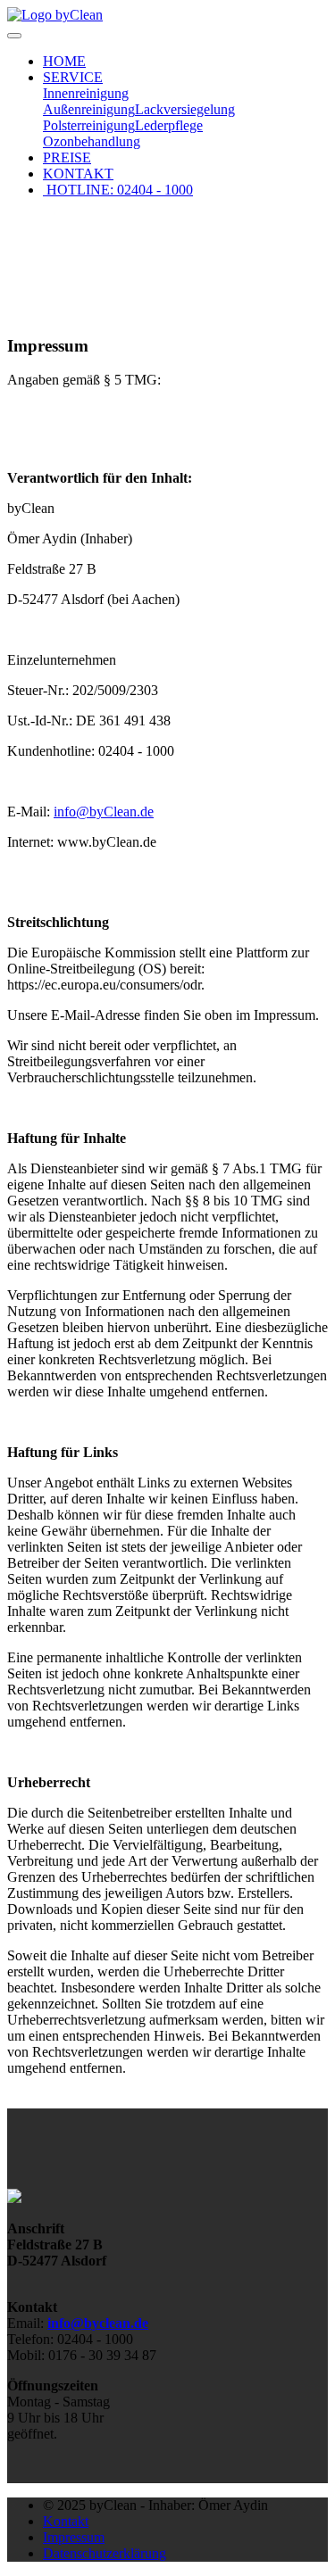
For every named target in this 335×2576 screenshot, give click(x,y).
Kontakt (66, 2521)
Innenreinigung (86, 93)
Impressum (74, 2537)
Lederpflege (169, 125)
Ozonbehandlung (92, 141)
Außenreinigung (89, 109)
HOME (64, 61)
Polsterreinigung (89, 125)
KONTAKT (78, 174)
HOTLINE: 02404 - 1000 (118, 190)
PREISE (67, 157)
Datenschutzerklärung (105, 2553)
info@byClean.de (104, 812)
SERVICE (73, 77)
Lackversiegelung (185, 109)
